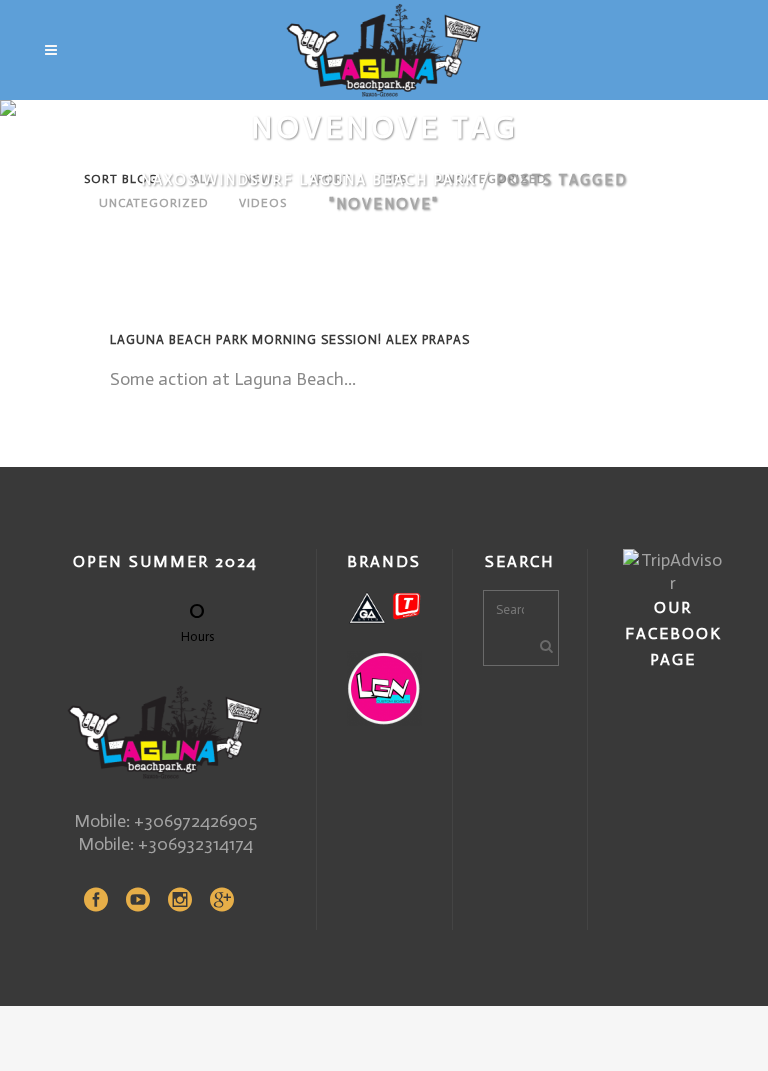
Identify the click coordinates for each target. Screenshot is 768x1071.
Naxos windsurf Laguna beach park (308, 180)
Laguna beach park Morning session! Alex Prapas (290, 339)
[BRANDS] (384, 607)
